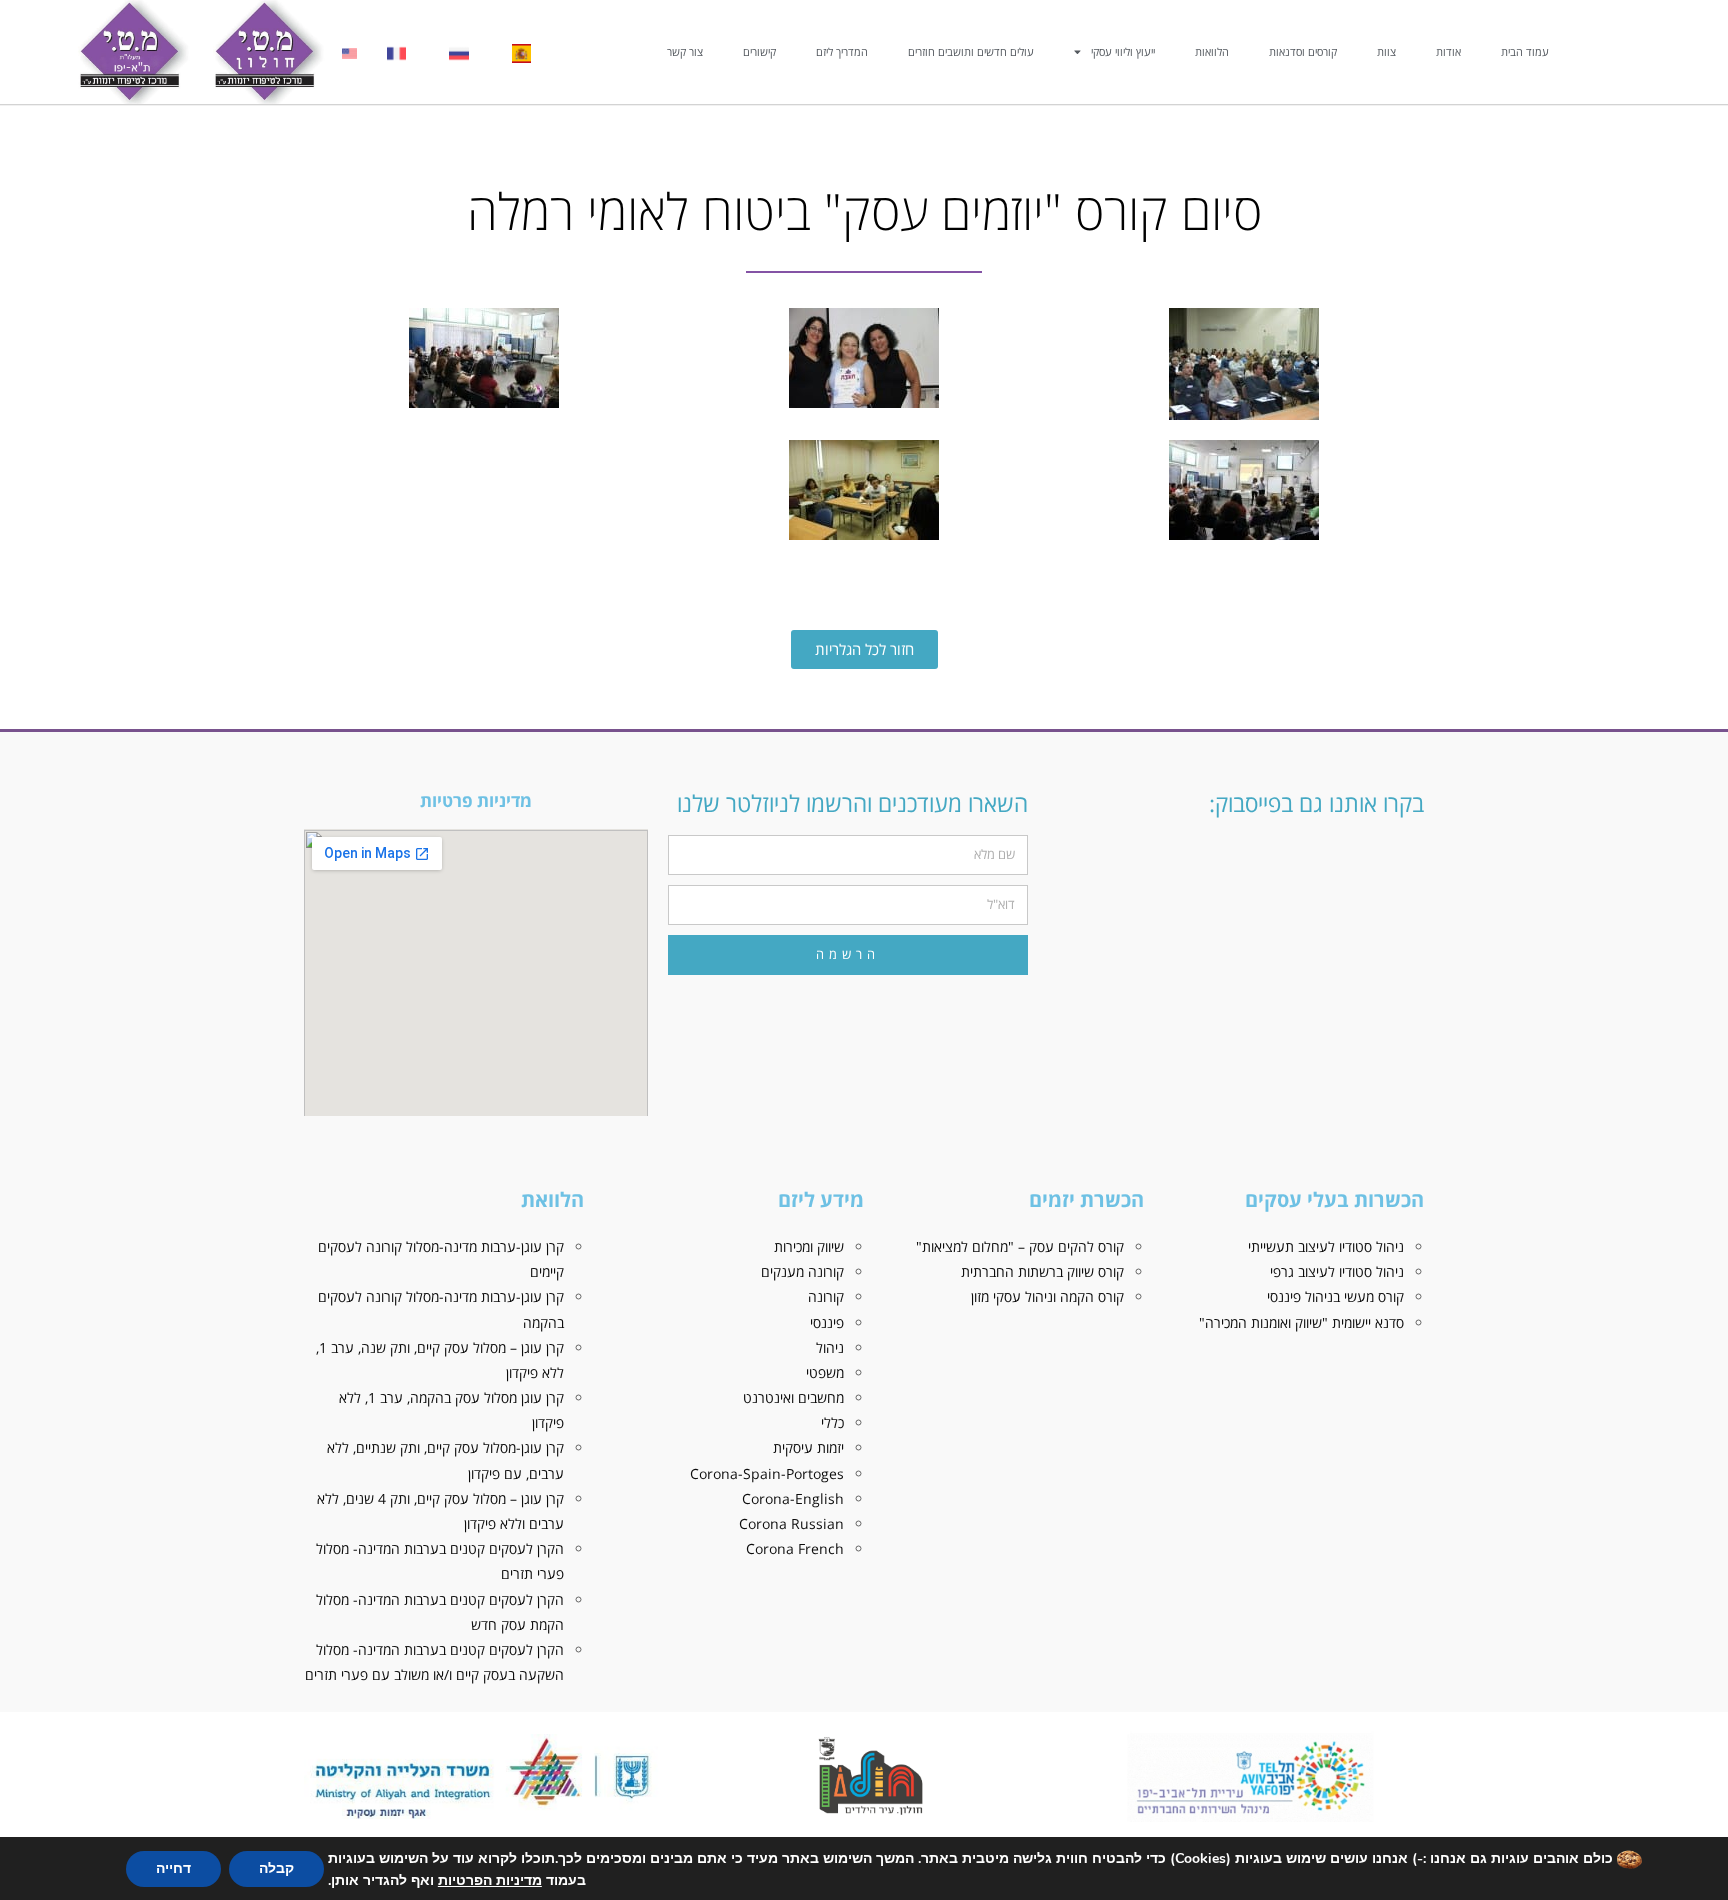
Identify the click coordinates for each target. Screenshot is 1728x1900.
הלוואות (1212, 51)
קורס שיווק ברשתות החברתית (1042, 1271)
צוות (1386, 51)
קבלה (276, 1868)
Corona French (795, 1548)
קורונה (826, 1296)
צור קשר (685, 51)
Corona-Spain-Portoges (767, 1473)
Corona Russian (791, 1523)
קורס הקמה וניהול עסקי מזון (1047, 1296)
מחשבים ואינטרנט (793, 1397)
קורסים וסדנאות (1303, 51)
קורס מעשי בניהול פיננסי (1335, 1296)
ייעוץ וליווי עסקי (1123, 51)
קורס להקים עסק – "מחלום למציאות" (1020, 1246)
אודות (1448, 51)
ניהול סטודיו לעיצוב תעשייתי (1326, 1246)
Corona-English (793, 1498)
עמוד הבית (1525, 51)
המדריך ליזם (842, 51)
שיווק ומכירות (809, 1246)
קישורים (759, 51)
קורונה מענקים (802, 1271)
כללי (832, 1422)
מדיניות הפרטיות (490, 1880)
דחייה (173, 1868)
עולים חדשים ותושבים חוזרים (971, 51)
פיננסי (827, 1322)
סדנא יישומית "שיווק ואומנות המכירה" (1301, 1322)
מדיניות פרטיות (476, 800)
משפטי (825, 1372)
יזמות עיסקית (808, 1447)
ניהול (830, 1347)
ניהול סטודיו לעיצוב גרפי (1337, 1271)
